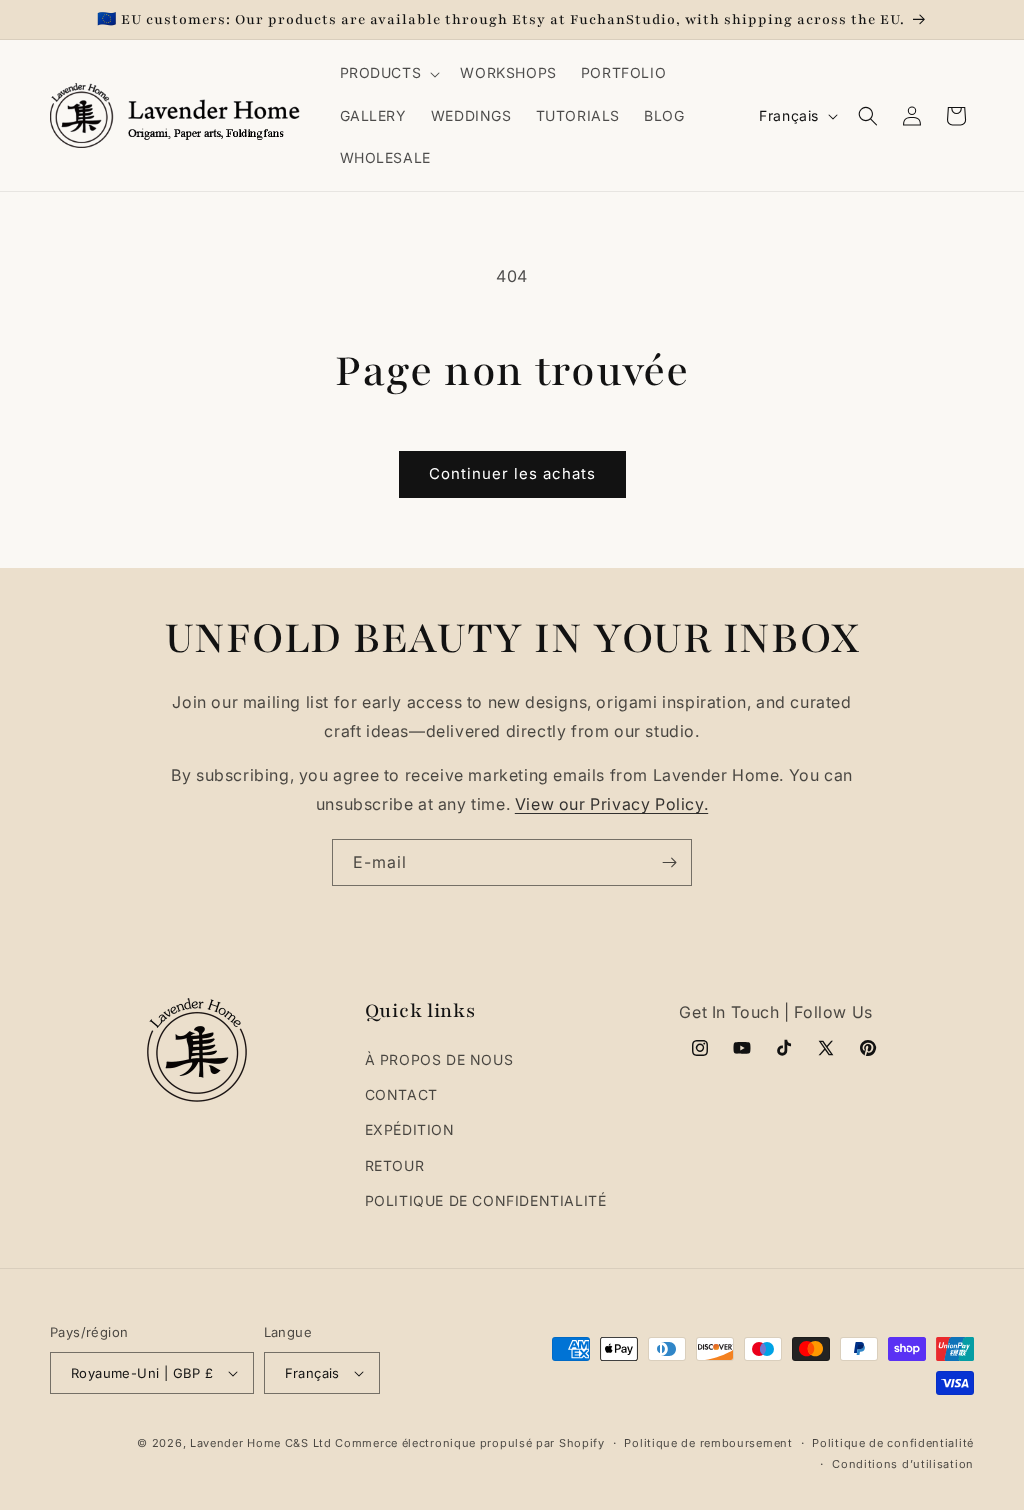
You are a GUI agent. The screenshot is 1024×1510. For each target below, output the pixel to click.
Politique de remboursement (708, 1443)
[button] (388, 73)
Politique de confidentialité (893, 1443)
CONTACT (401, 1094)
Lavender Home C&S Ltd (261, 1443)
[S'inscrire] (669, 862)
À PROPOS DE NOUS (439, 1059)
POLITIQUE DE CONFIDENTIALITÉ (486, 1200)
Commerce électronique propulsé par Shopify (469, 1443)
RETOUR (395, 1165)
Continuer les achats (512, 473)
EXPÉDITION (410, 1129)
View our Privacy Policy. (611, 804)
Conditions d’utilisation (903, 1464)
